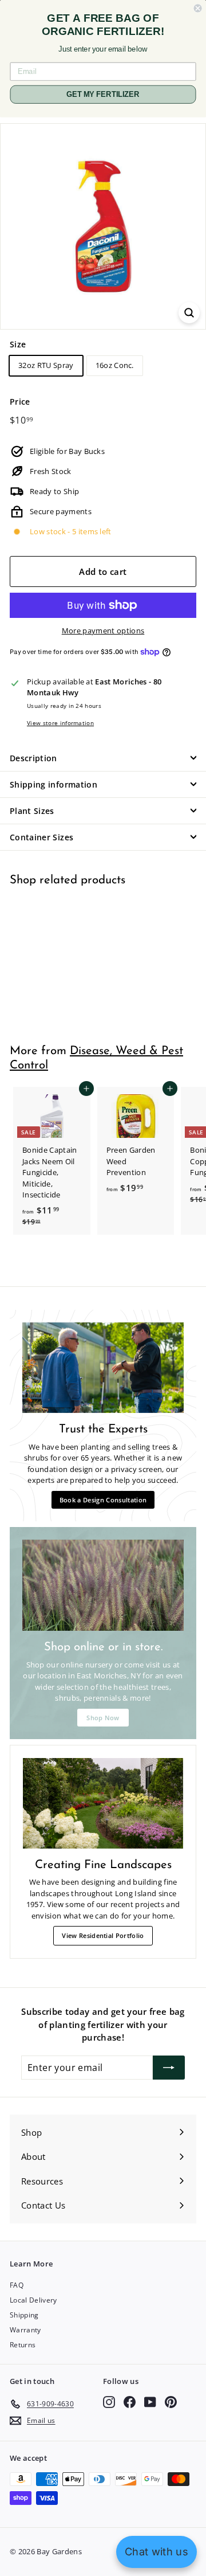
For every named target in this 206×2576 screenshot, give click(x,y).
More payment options (103, 631)
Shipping (24, 2315)
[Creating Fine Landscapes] (103, 1803)
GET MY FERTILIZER (103, 95)
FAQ (17, 2285)
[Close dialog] (198, 8)
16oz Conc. (115, 365)
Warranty (25, 2330)
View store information (60, 723)
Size (18, 344)
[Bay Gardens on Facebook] (130, 2402)
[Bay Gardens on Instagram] (109, 2402)
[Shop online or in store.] (103, 1585)
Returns (23, 2345)
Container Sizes (41, 837)
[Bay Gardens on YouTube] (150, 2402)
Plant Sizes (32, 811)
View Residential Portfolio (103, 1935)
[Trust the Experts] (103, 1368)
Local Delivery (33, 2300)
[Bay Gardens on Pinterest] (171, 2402)
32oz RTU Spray (46, 365)
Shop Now (103, 1718)
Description (33, 758)
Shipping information (54, 784)
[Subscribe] (169, 2068)
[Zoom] (189, 313)
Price (20, 402)
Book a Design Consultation (103, 1500)
